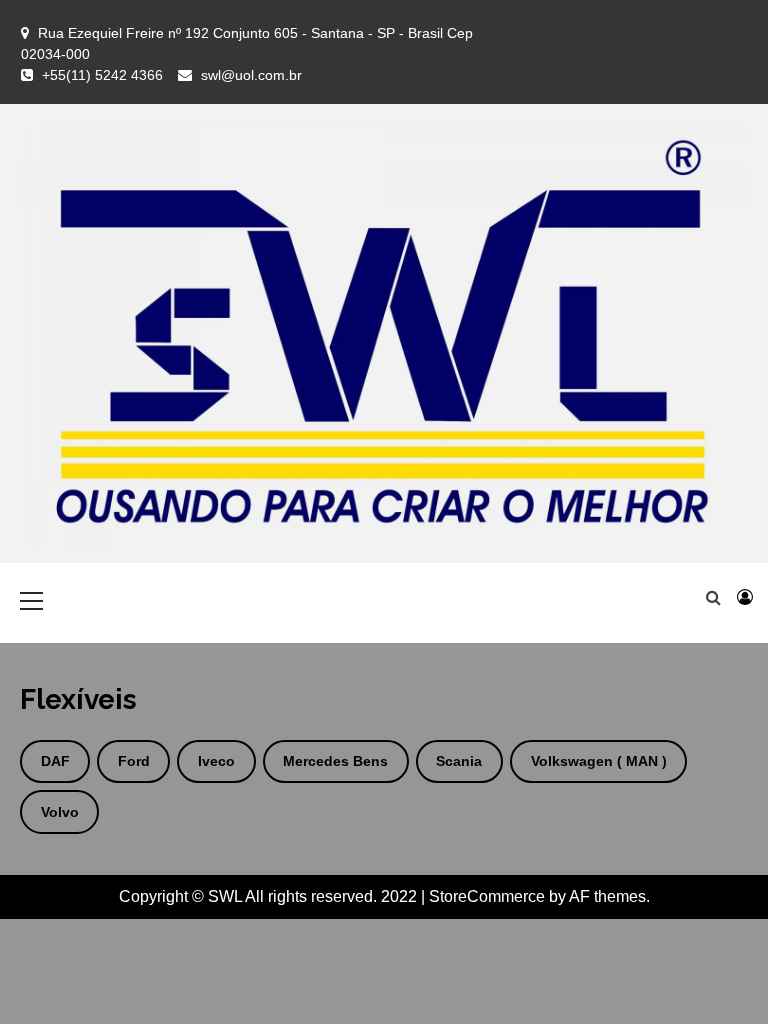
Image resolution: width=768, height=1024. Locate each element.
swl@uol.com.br (251, 75)
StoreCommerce (487, 896)
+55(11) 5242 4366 (102, 75)
